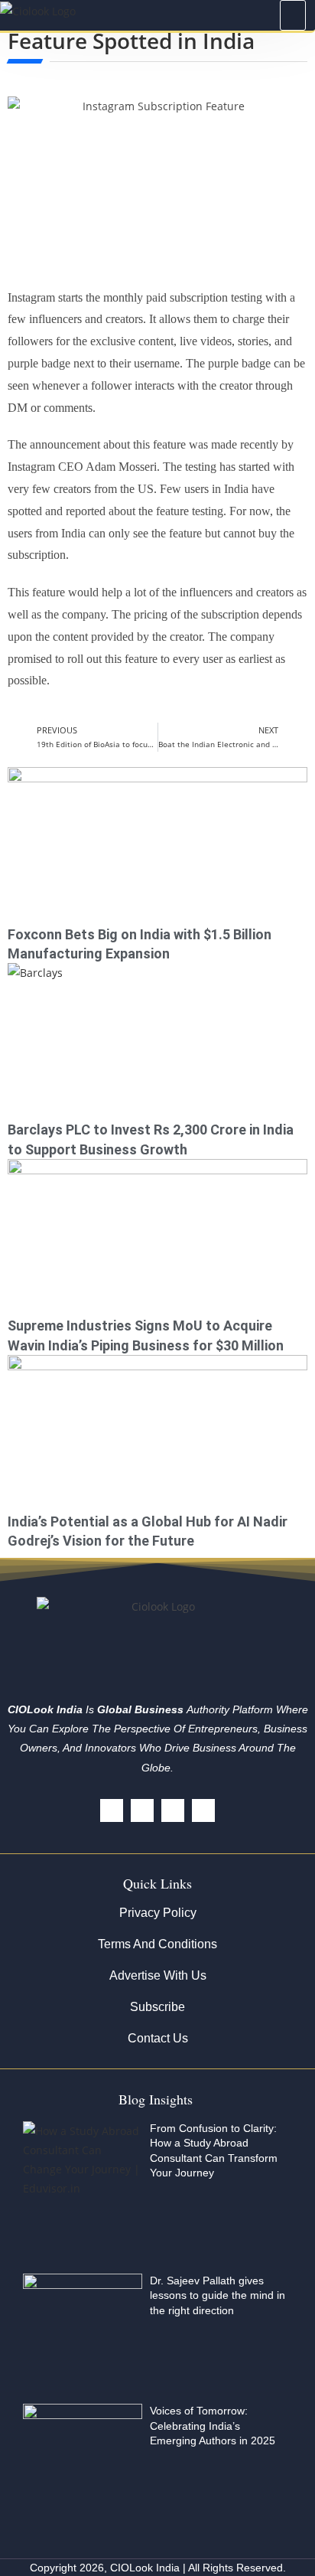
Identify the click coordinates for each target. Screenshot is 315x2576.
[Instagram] (203, 1810)
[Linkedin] (173, 1810)
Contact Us (158, 2038)
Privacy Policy (158, 1913)
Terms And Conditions (157, 1944)
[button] (293, 15)
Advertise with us (158, 1975)
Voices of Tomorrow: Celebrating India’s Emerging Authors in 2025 (213, 2426)
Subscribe (157, 2007)
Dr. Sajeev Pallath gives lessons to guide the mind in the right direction (218, 2295)
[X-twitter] (142, 1810)
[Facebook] (112, 1810)
